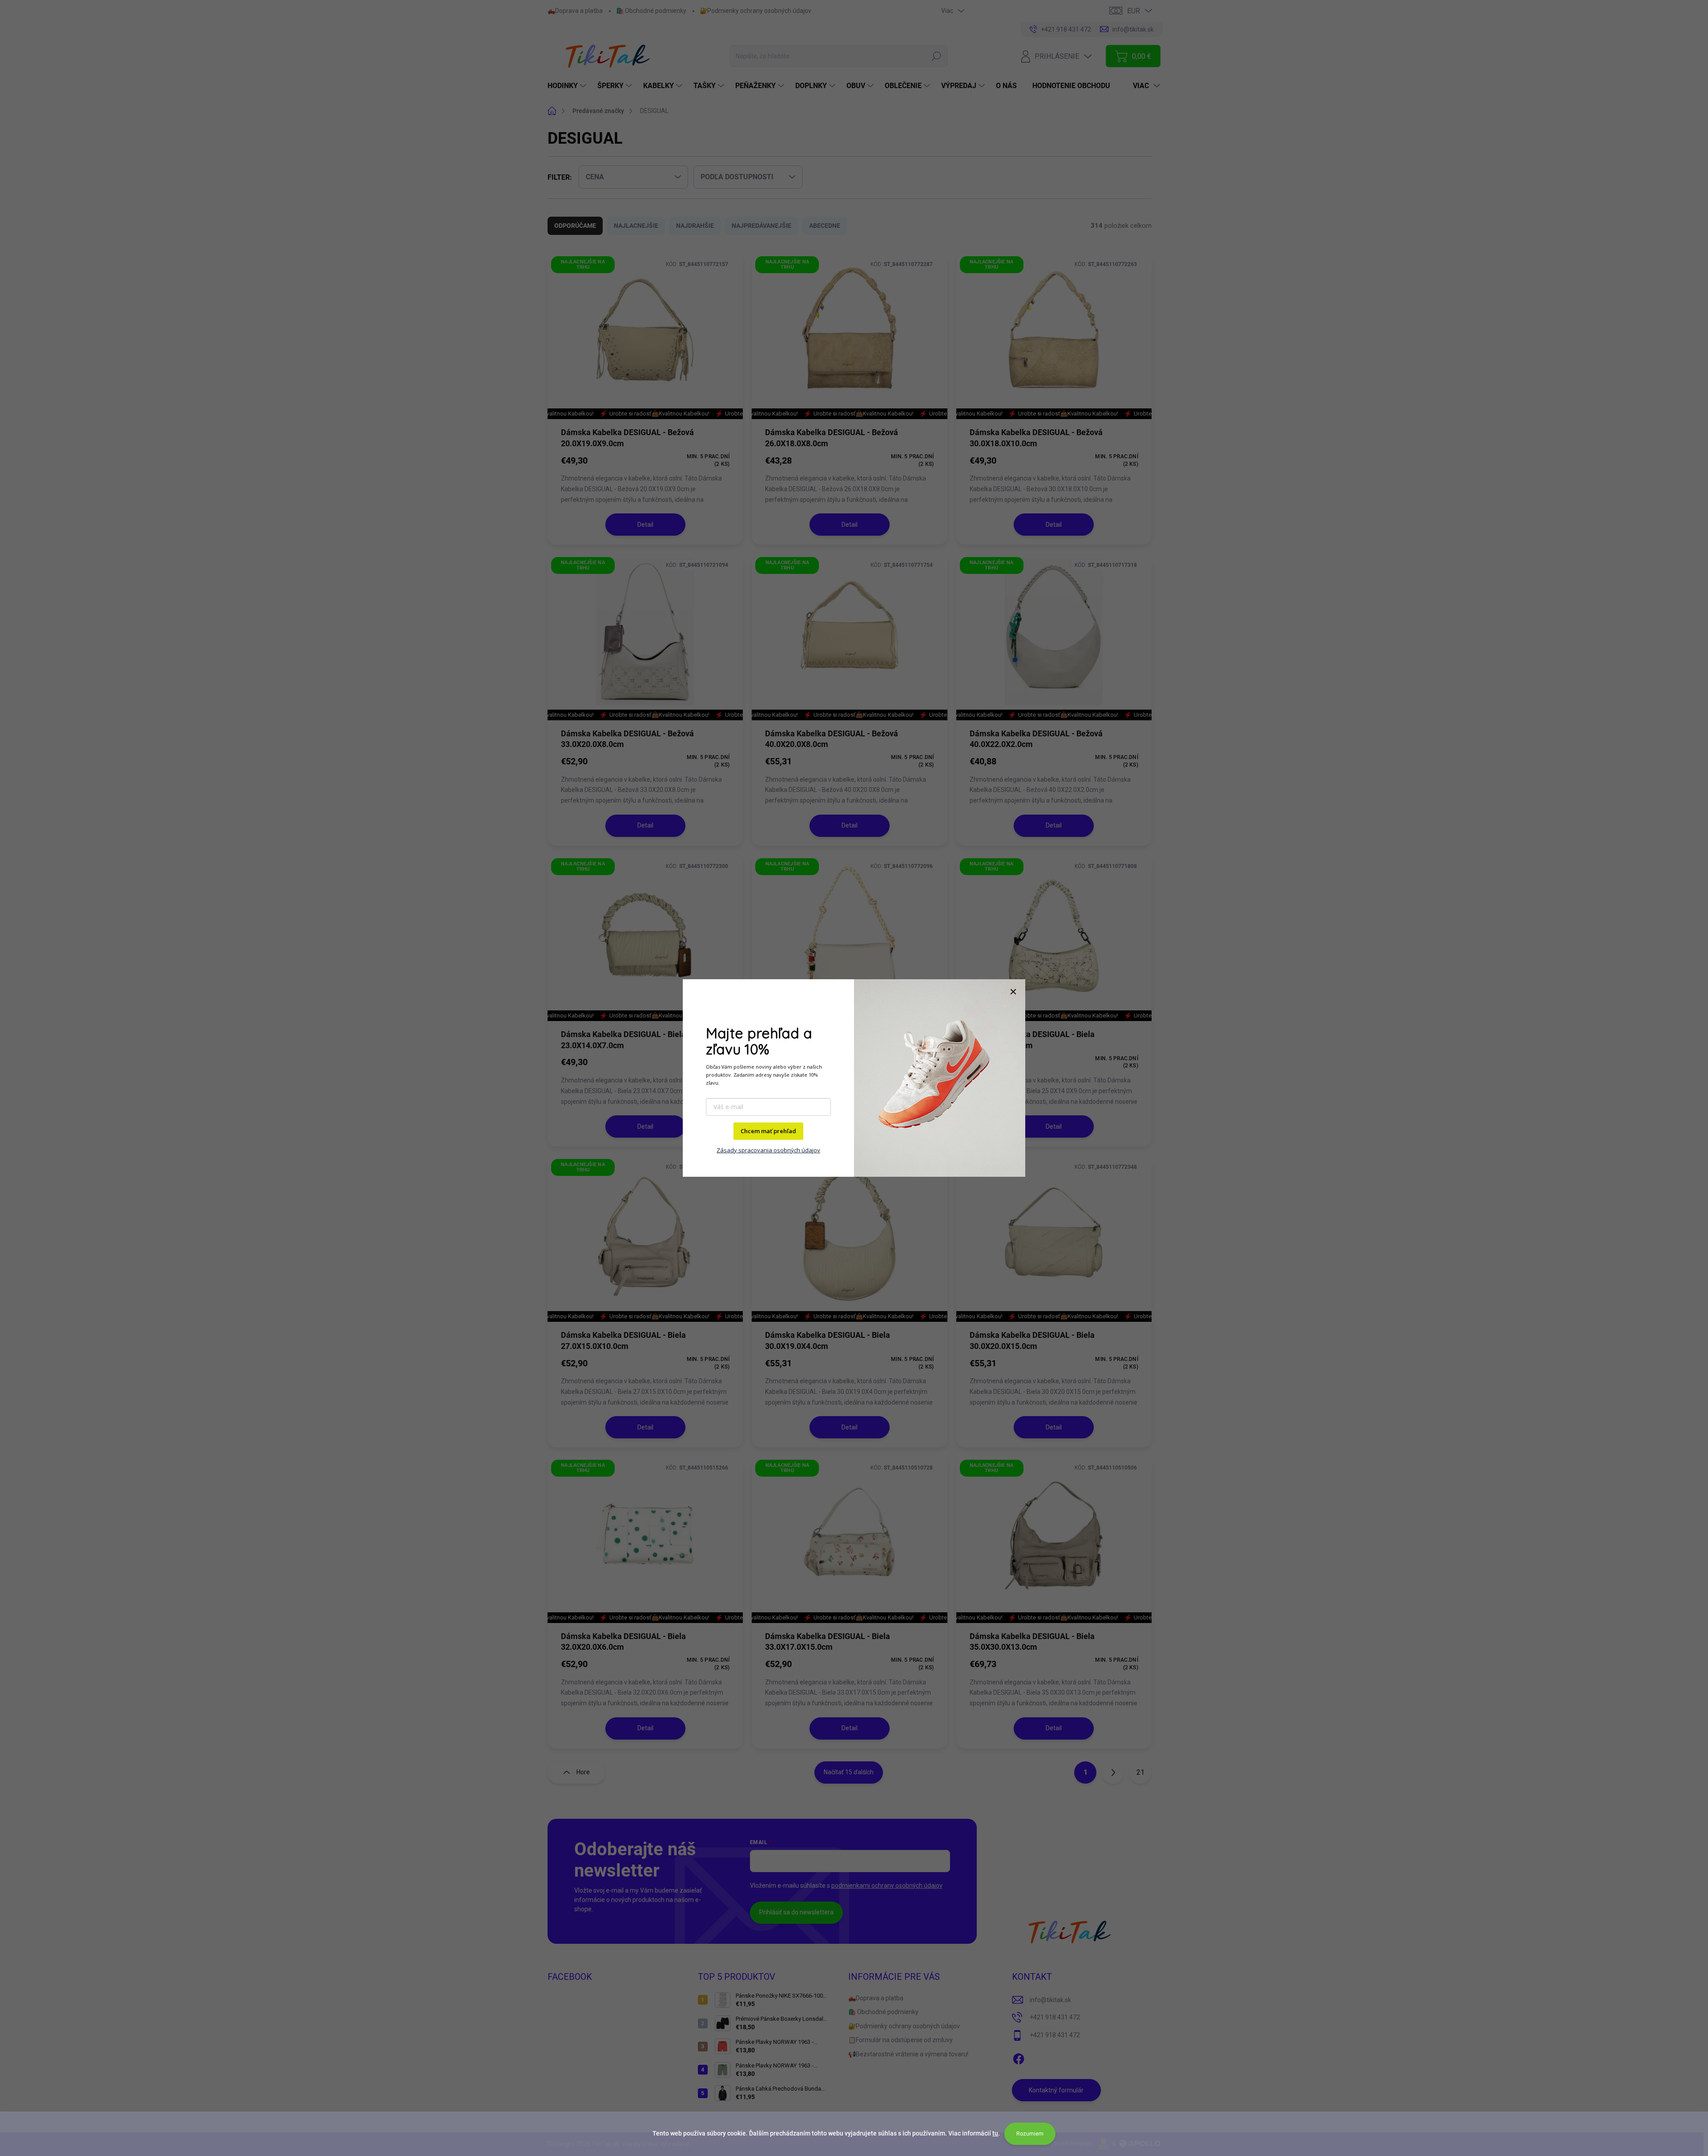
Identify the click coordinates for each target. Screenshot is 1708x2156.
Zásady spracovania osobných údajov (768, 1150)
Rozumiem (1030, 2134)
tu (995, 2133)
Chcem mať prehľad (768, 1131)
